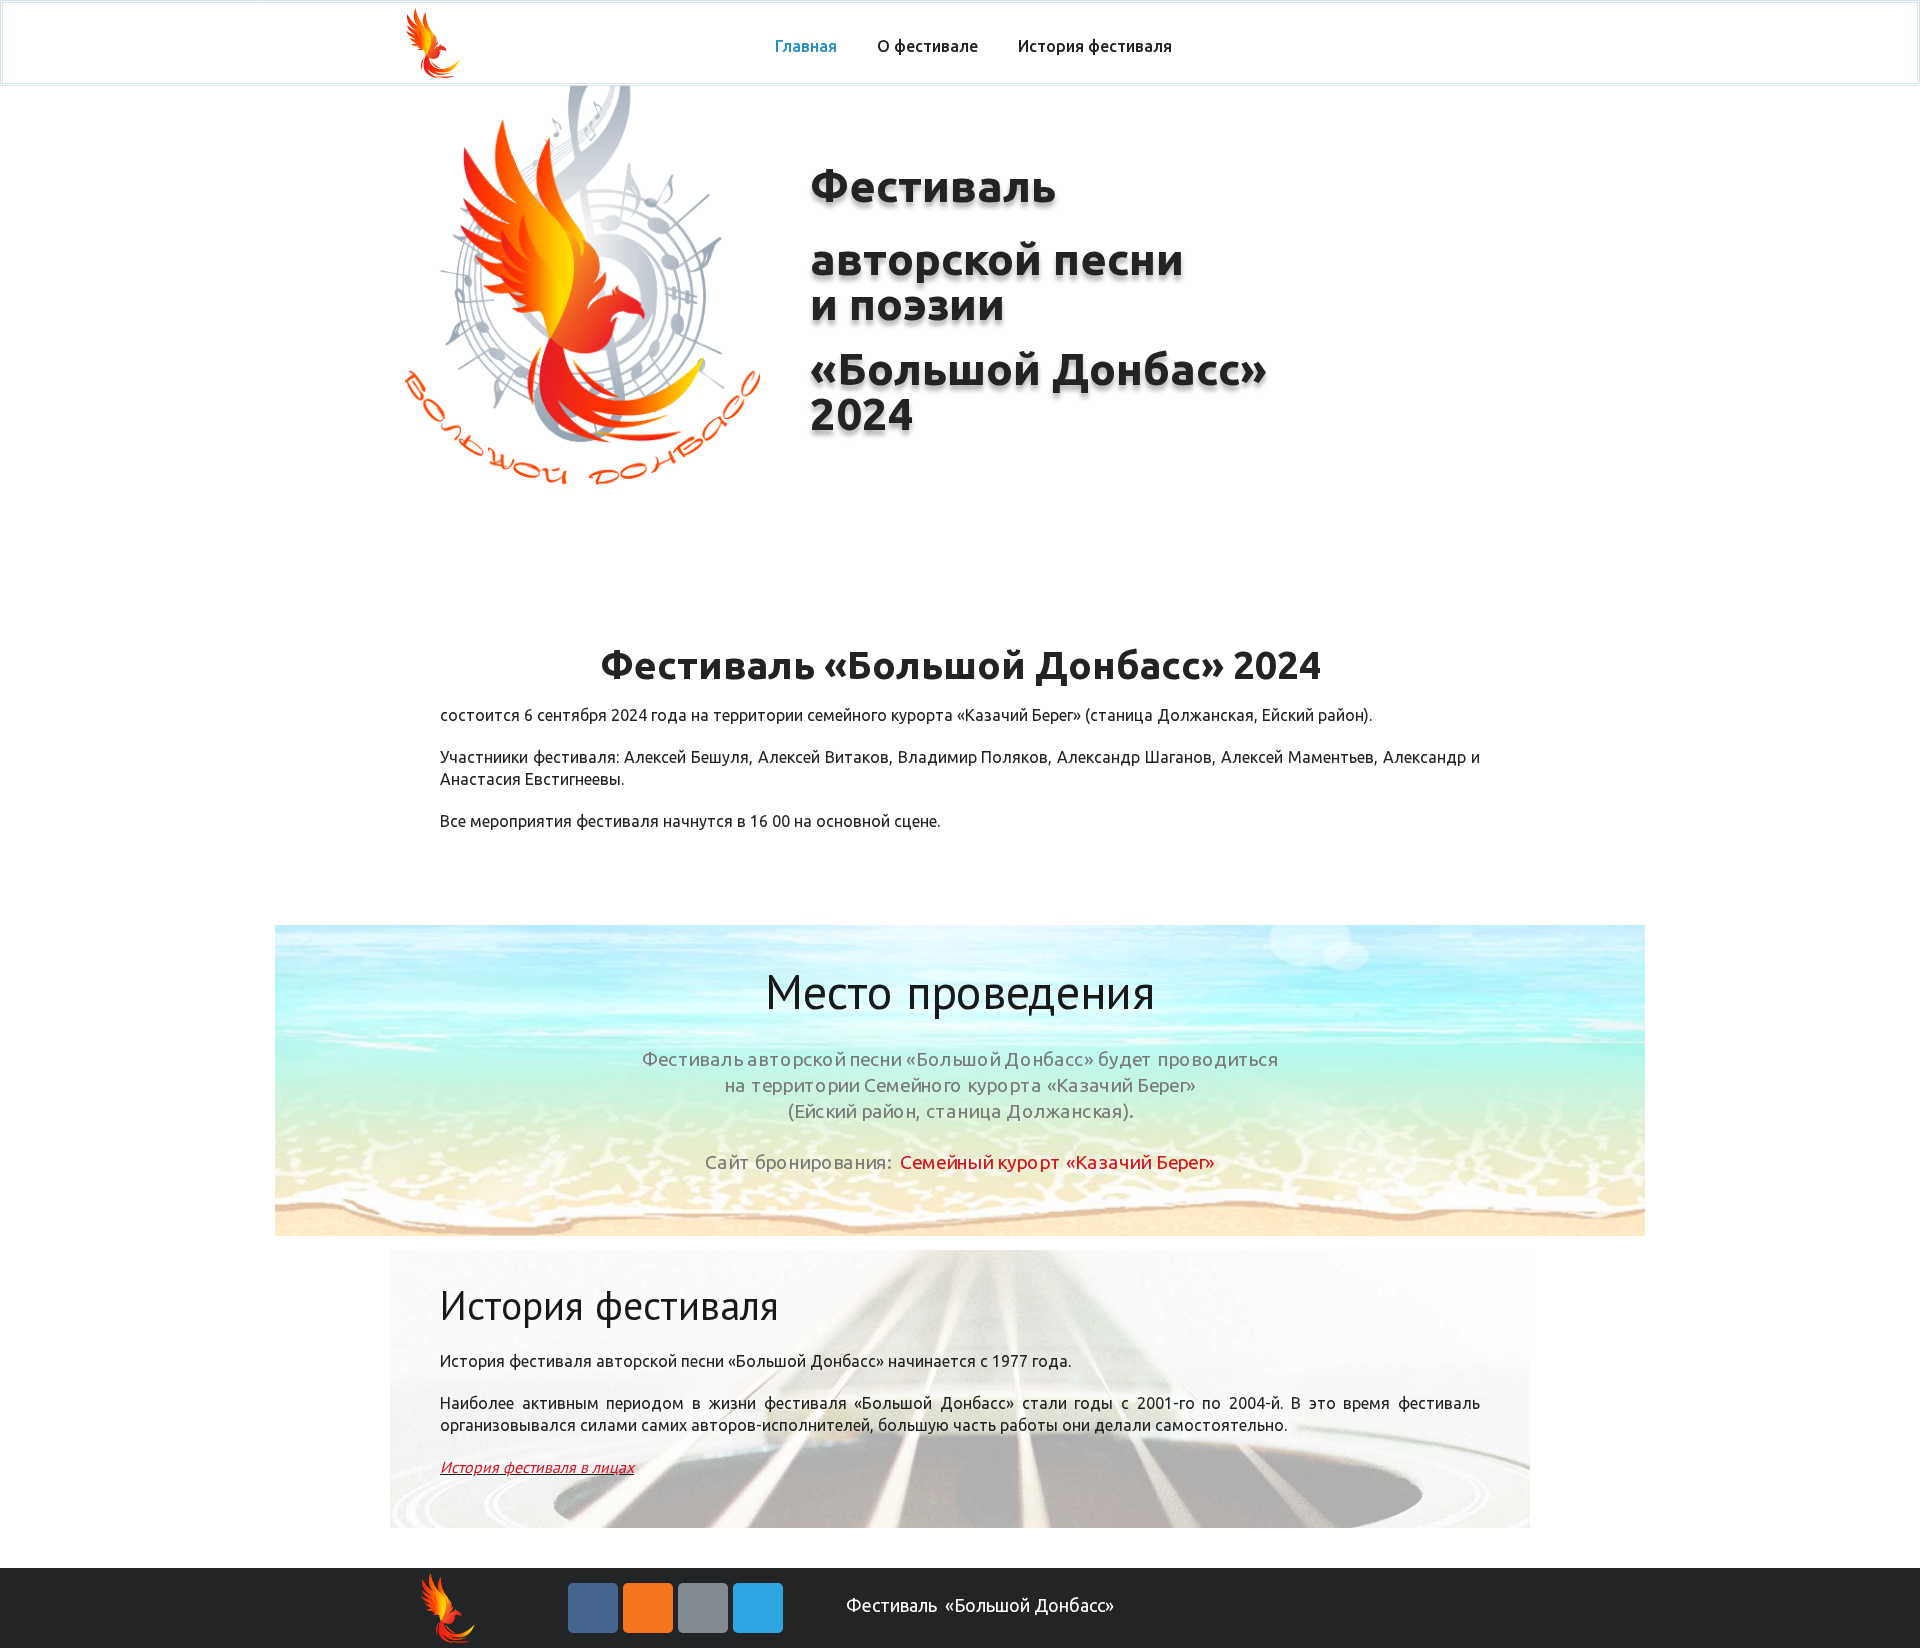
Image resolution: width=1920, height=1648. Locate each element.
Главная (806, 46)
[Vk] (593, 1608)
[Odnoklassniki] (648, 1608)
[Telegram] (758, 1608)
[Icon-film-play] (703, 1608)
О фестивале (927, 46)
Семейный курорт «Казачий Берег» (1057, 1161)
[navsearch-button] (1530, 48)
